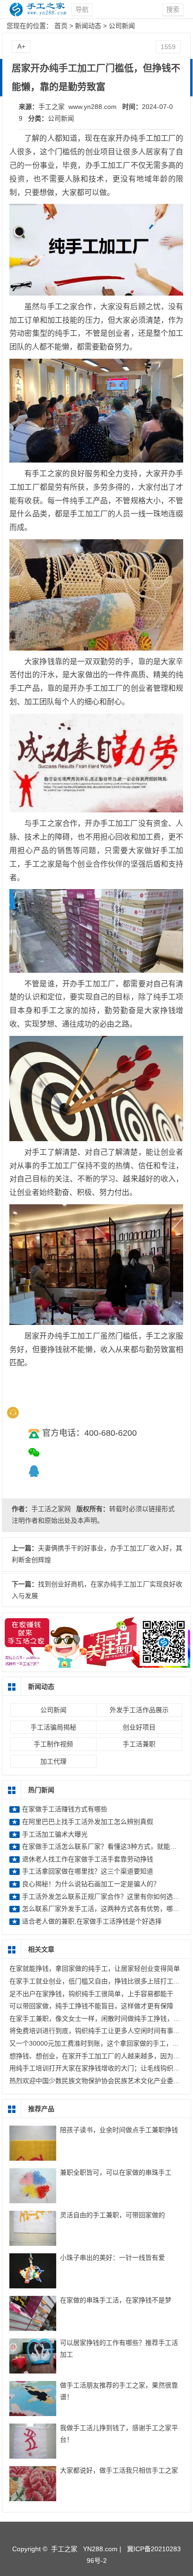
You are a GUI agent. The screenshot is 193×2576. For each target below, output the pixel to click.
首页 (61, 26)
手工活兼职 (139, 1744)
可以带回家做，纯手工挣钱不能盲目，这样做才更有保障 (91, 2006)
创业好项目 (139, 1727)
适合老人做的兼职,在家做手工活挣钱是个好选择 (92, 1921)
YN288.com (100, 2549)
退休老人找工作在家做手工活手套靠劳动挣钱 (88, 1859)
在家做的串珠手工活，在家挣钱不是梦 (116, 2300)
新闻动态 (88, 26)
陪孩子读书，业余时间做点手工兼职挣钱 (119, 2130)
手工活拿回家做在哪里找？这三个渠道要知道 (88, 1871)
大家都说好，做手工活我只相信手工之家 (119, 2470)
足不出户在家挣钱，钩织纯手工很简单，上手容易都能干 (91, 1994)
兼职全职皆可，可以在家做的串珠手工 (116, 2172)
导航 (82, 9)
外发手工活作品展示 (139, 1710)
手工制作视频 (53, 1744)
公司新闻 (122, 26)
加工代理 (53, 1761)
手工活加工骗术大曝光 (55, 1834)
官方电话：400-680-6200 (89, 1433)
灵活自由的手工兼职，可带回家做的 (112, 2215)
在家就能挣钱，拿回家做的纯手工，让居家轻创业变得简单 (95, 1968)
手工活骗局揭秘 (53, 1727)
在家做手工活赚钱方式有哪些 (65, 1809)
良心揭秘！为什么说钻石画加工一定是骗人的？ (91, 1884)
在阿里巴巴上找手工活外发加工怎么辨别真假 (91, 1822)
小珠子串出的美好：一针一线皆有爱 (112, 2258)
